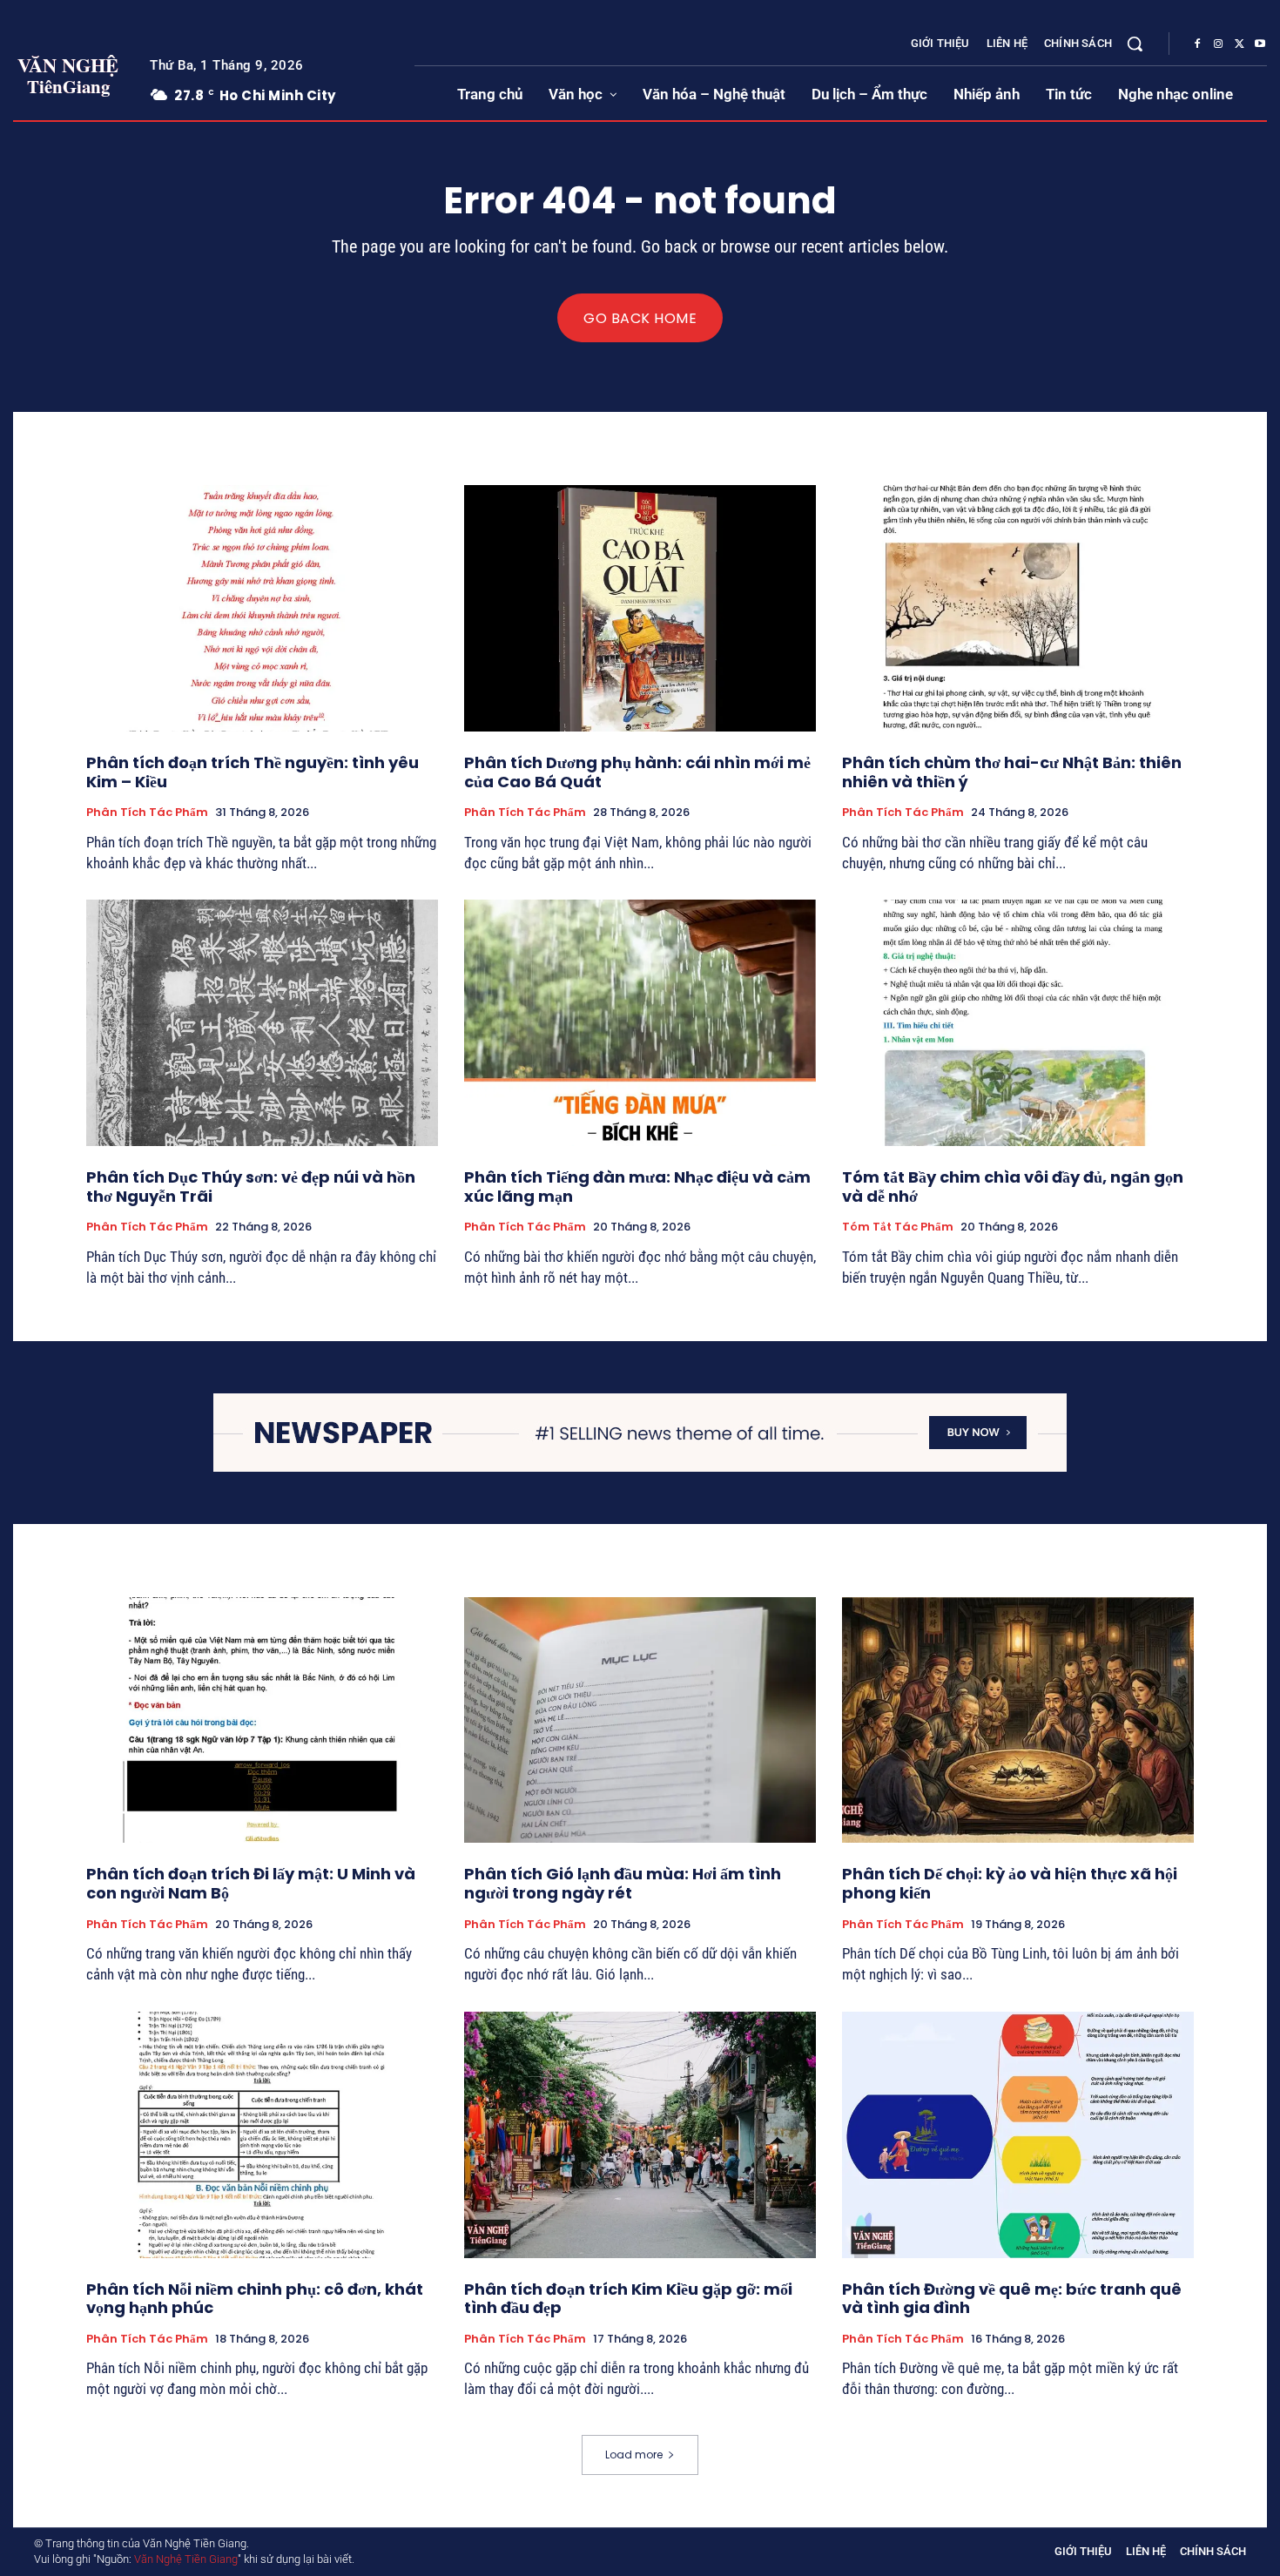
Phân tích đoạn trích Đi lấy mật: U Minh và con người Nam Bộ (251, 1883)
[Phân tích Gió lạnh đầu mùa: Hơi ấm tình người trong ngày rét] (640, 1720)
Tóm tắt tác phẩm (898, 1227)
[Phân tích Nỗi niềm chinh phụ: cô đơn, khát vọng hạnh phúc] (262, 2135)
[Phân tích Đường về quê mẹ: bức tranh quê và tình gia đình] (1018, 2135)
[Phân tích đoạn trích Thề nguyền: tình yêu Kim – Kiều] (262, 608)
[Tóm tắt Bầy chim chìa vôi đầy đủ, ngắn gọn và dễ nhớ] (1018, 1023)
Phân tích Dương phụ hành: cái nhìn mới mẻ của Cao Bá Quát (637, 772)
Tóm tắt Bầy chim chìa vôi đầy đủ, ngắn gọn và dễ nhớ (1013, 1187)
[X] (1239, 44)
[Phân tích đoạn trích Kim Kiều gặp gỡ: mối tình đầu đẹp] (640, 2135)
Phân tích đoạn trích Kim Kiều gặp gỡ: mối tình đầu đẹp (628, 2299)
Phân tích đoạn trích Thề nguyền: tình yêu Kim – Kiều (253, 772)
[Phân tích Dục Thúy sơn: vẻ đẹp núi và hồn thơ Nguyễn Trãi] (262, 1023)
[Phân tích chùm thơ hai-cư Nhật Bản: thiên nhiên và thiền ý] (1018, 608)
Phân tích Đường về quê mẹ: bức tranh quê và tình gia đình (1012, 2299)
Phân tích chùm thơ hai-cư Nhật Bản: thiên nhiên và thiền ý (1012, 772)
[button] (1135, 44)
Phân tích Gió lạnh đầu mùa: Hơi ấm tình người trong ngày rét (623, 1883)
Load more (634, 2455)
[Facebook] (1197, 44)
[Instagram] (1218, 44)
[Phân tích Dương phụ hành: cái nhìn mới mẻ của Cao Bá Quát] (640, 608)
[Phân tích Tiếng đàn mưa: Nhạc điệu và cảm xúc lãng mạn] (640, 1023)
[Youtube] (1260, 44)
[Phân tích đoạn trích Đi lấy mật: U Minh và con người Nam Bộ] (262, 1720)
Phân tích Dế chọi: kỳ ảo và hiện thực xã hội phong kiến (1010, 1883)
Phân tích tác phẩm (147, 813)
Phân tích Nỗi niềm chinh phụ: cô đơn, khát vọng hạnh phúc (255, 2299)
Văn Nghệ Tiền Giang (186, 2559)
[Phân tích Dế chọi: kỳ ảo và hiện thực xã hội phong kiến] (1018, 1720)
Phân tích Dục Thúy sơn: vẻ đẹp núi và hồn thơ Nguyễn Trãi (251, 1187)
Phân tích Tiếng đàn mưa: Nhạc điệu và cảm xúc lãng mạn (637, 1187)
